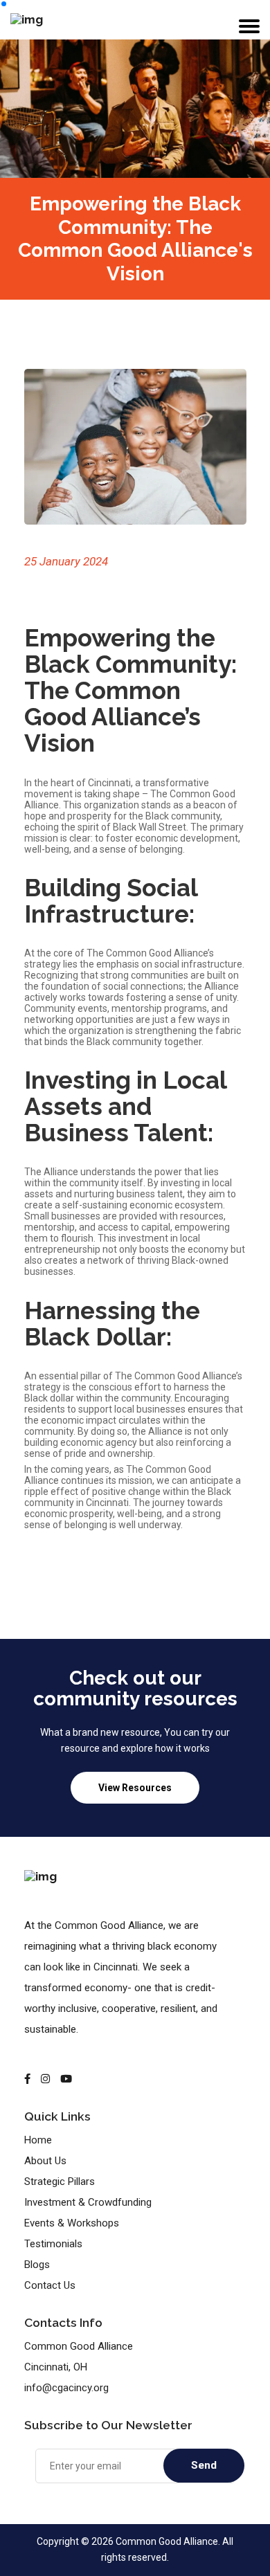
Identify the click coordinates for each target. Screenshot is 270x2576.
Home (38, 2140)
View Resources (135, 1788)
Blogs (37, 2265)
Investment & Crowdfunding (88, 2202)
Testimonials (53, 2244)
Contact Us (50, 2285)
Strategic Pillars (60, 2182)
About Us (45, 2161)
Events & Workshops (72, 2223)
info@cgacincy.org (66, 2388)
